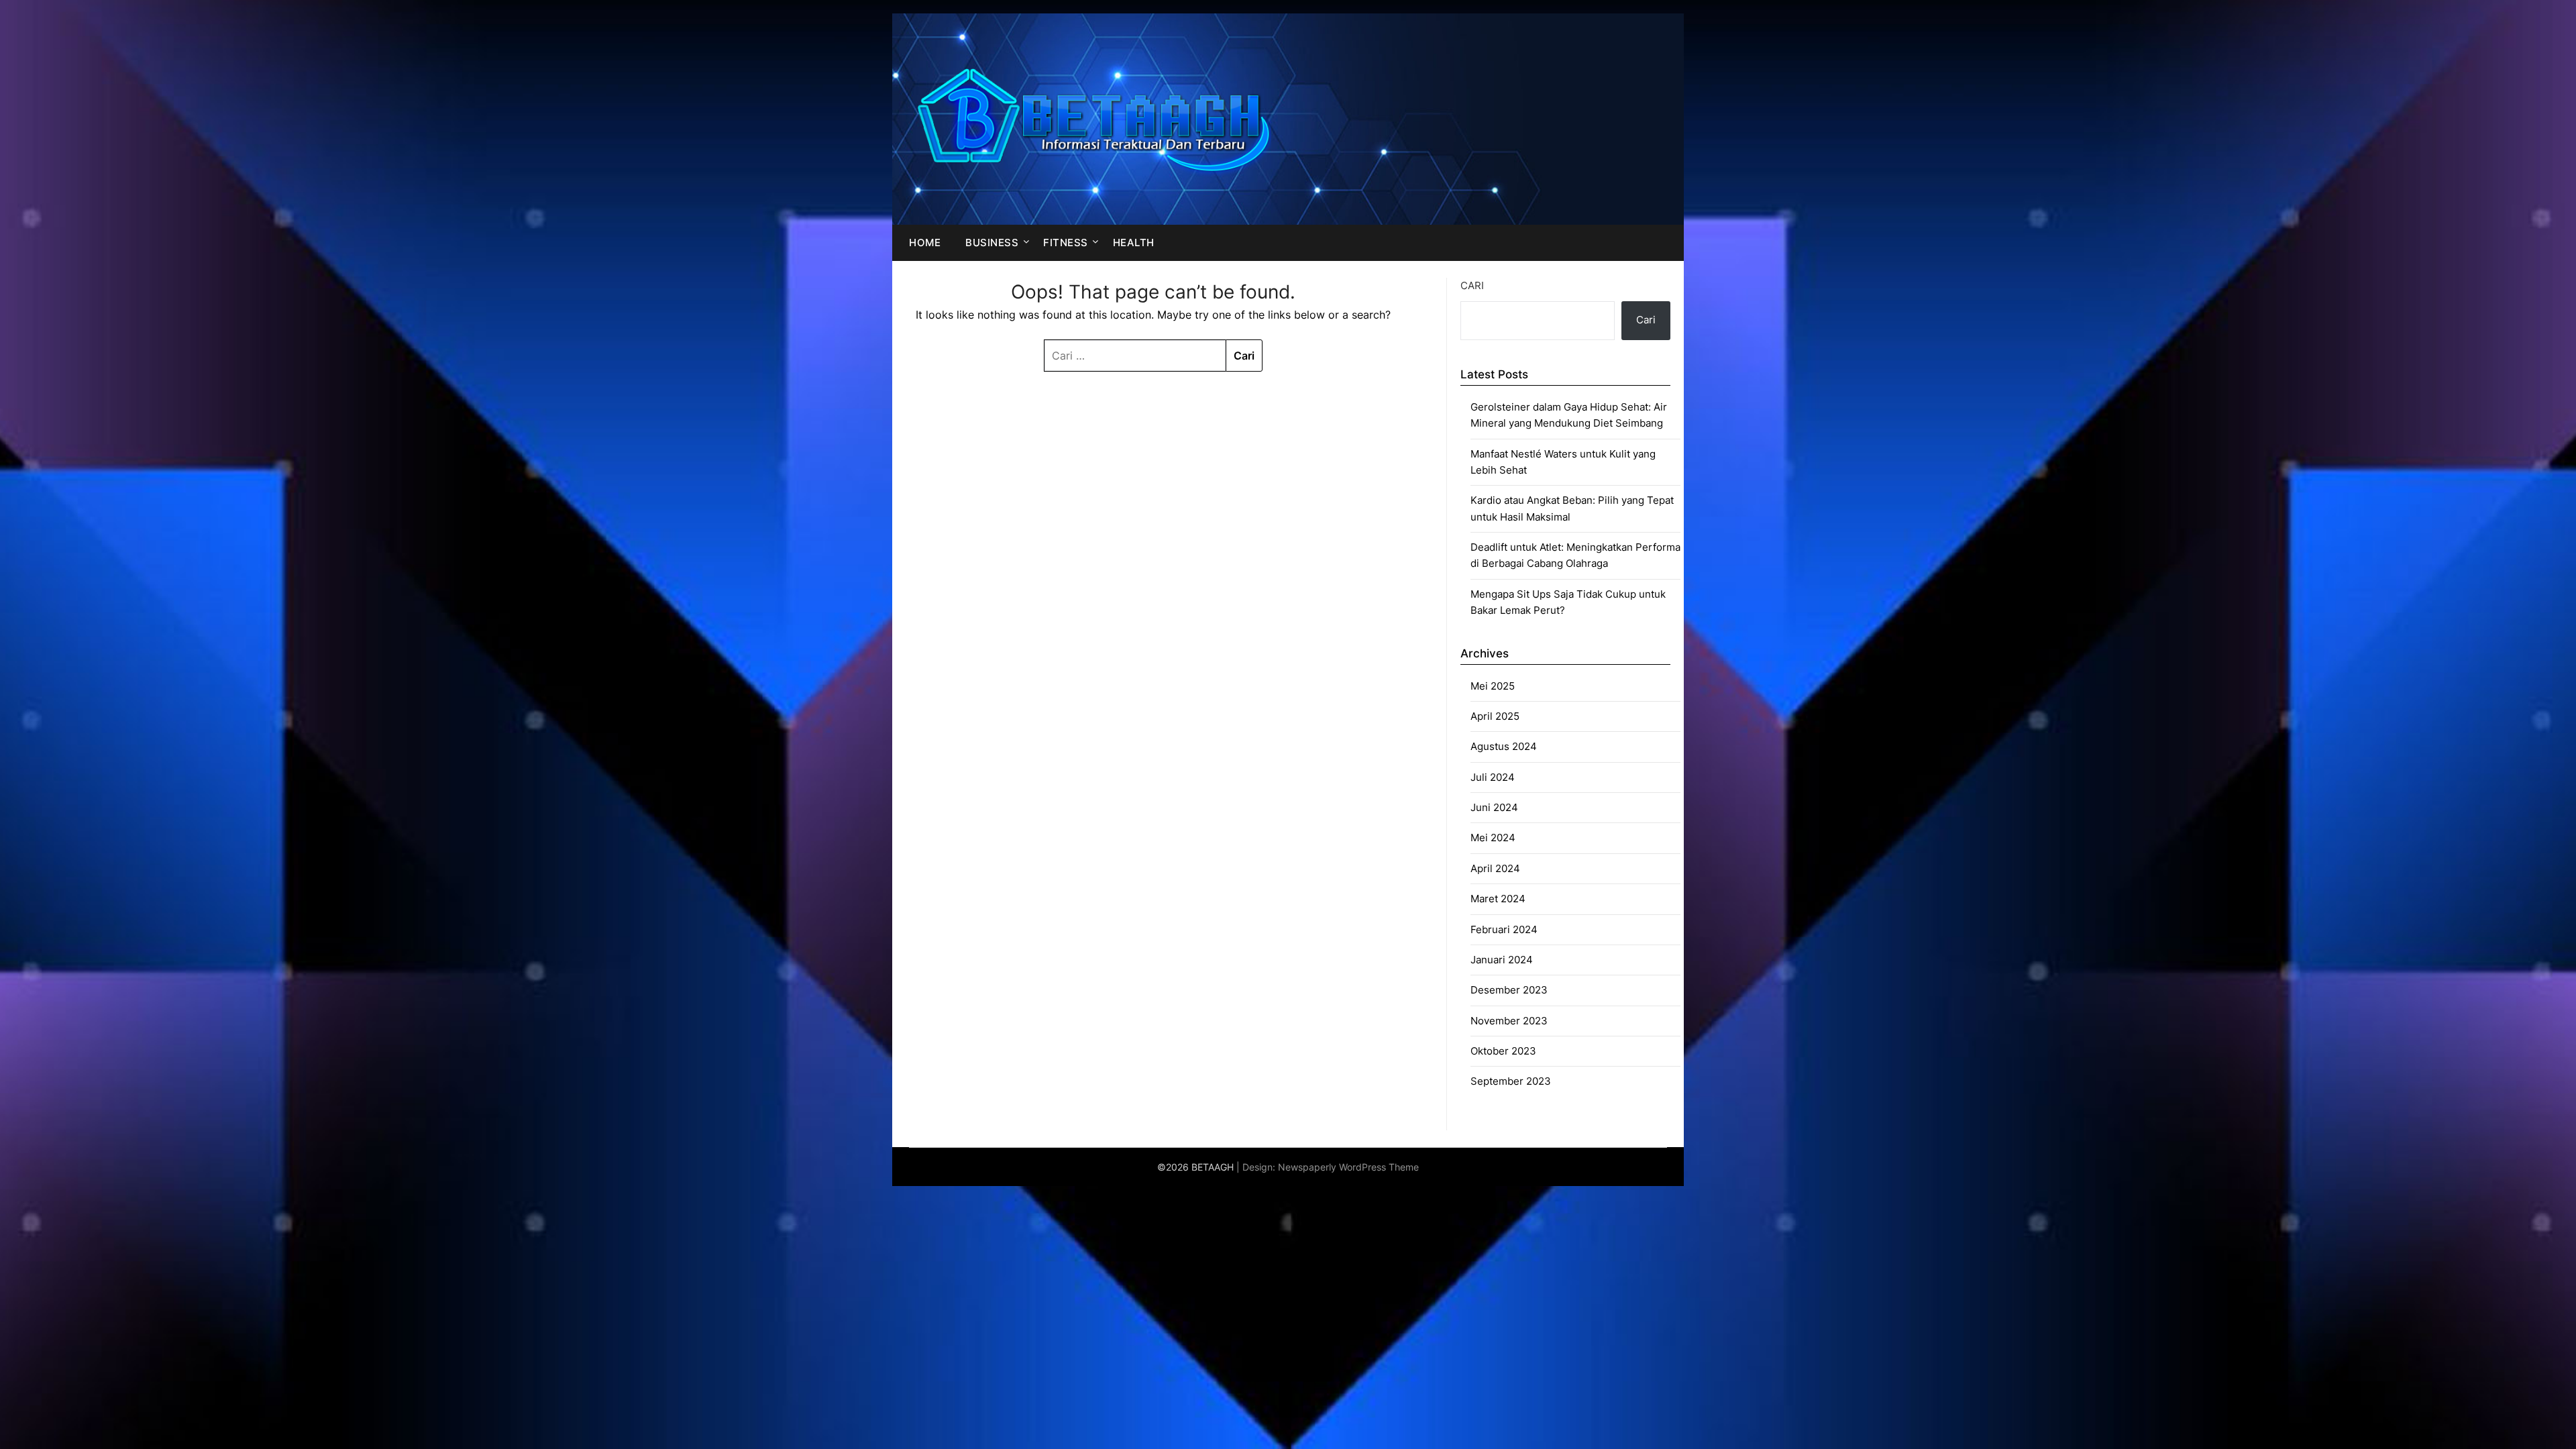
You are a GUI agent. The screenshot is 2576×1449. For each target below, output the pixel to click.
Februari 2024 (1504, 929)
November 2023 (1509, 1021)
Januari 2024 (1502, 960)
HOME (925, 243)
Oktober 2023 (1503, 1051)
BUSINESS (992, 243)
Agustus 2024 (1504, 746)
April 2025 (1495, 716)
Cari (1472, 285)
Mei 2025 (1493, 686)
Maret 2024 (1498, 899)
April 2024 (1495, 868)
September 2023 (1511, 1081)
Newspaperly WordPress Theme (1348, 1167)
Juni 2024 (1494, 807)
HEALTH (1134, 243)
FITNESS (1066, 243)
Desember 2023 (1509, 990)
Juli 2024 (1493, 777)
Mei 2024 (1493, 838)
